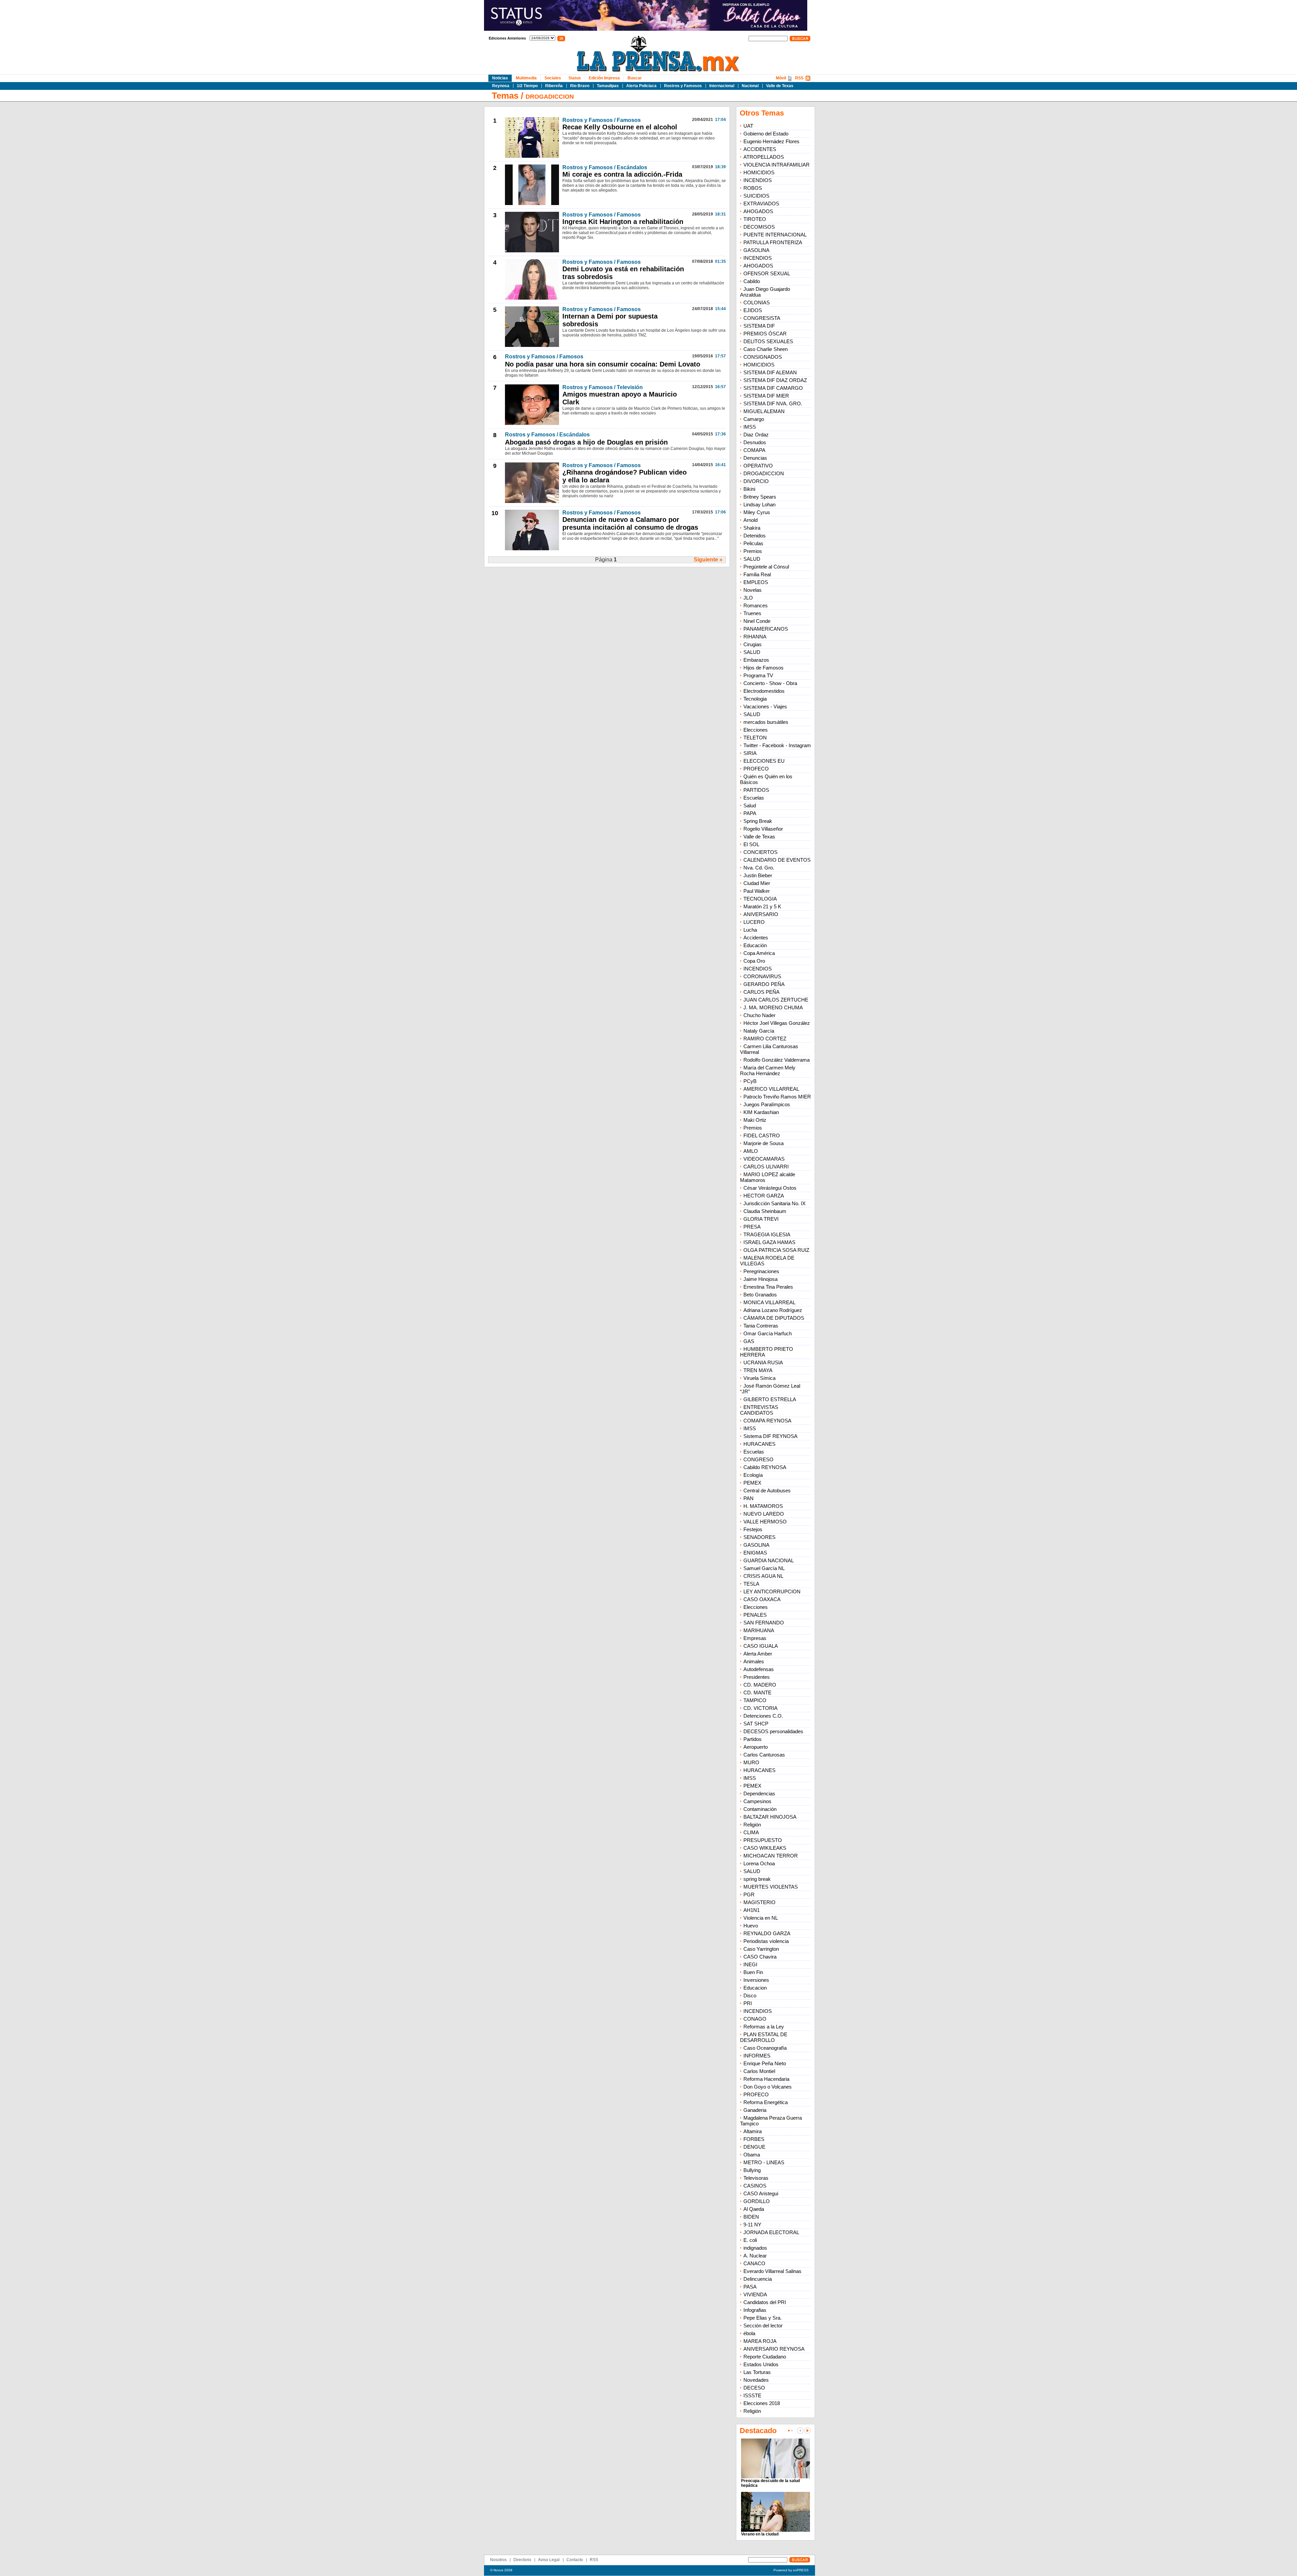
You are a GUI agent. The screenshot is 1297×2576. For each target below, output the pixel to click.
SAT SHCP (756, 1724)
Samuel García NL (764, 1568)
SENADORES (759, 1537)
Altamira (753, 2131)
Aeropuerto (756, 1747)
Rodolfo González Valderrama (777, 1060)
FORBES (754, 2139)
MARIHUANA (759, 1630)
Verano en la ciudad (760, 2534)
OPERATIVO (758, 466)
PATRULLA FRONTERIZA (773, 242)
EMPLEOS (756, 582)
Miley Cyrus (757, 512)
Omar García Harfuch (768, 1333)
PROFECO (756, 769)
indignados (755, 2248)
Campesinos (757, 1801)
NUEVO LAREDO (764, 1514)
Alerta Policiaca (641, 86)
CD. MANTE (757, 1693)
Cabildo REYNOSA (765, 1467)
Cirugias (753, 644)
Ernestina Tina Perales (768, 1287)
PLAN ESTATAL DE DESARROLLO (764, 2037)
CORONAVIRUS (762, 976)
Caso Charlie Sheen (766, 349)
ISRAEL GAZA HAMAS (769, 1242)
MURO (751, 1762)
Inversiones (756, 1980)
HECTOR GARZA (764, 1196)
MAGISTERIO (759, 1902)
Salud (750, 805)
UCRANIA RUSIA (763, 1362)
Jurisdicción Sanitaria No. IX (774, 1203)
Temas (505, 96)
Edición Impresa (604, 78)
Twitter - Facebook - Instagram (777, 745)
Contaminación (760, 1809)
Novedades (756, 2380)
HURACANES (759, 1444)
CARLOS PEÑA (761, 992)
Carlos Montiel (759, 2071)
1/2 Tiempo (527, 86)
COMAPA (754, 450)
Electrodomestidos (764, 691)
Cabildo (752, 281)
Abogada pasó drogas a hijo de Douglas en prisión (586, 442)
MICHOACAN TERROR (771, 1856)
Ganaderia (755, 2110)
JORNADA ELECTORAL (771, 2232)
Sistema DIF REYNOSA (770, 1436)
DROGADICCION (550, 97)
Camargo (754, 419)
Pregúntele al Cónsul (766, 567)
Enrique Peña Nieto (765, 2063)
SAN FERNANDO (764, 1623)
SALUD (752, 559)
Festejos (753, 1529)
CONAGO (755, 2019)
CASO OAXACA (762, 1599)
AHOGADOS (758, 211)
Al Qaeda (754, 2209)
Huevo (751, 1926)
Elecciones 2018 (762, 2403)
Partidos (753, 1739)
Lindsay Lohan (759, 504)
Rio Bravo (580, 86)
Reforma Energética (766, 2102)
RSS (799, 78)
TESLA (751, 1584)
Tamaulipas (608, 86)
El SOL (751, 844)
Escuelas (754, 798)
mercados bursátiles (766, 722)
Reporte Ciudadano (765, 2357)
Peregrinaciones (761, 1271)
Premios (753, 551)
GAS (749, 1341)
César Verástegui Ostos (770, 1188)
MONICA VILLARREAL (769, 1302)
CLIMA (751, 1832)
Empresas (755, 1638)
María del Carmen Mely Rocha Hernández (768, 1070)
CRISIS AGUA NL (763, 1576)
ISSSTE (752, 2395)
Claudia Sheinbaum (765, 1211)
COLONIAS (757, 302)
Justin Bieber (758, 875)
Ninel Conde (757, 621)
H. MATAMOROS (763, 1506)
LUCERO (754, 922)
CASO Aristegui (761, 2193)
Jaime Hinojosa (760, 1279)
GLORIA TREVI (761, 1219)
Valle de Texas (780, 86)
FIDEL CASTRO (762, 1135)
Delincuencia (758, 2279)
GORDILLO (757, 2201)
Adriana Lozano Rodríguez (773, 1310)
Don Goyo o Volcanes (768, 2087)
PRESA (752, 1227)
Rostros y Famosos (683, 86)
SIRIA (750, 753)
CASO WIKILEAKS (765, 1848)
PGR (749, 1895)
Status (575, 78)
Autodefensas (759, 1669)
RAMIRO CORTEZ (765, 1039)
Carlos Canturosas (764, 1755)
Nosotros (498, 2560)
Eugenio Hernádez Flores (771, 141)
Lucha (750, 930)
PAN (748, 1498)
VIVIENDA (755, 2294)
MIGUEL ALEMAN (764, 411)
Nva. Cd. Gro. (759, 868)
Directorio (522, 2560)
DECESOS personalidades (773, 1731)
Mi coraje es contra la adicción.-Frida (622, 174)
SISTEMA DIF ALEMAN (770, 372)
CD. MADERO (760, 1685)
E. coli (750, 2240)
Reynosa (501, 86)
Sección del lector (763, 2326)
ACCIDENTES (760, 149)
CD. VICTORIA (760, 1708)
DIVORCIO (756, 481)
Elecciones (756, 730)
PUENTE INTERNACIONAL (775, 235)
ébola (749, 2333)
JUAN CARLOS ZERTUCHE (776, 1000)
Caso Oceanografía (765, 2048)
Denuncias (755, 458)
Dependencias (759, 1794)
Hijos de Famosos (764, 668)
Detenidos (755, 536)
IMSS (750, 427)
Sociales (553, 78)
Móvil (781, 78)
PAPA (750, 813)
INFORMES (757, 2056)
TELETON (755, 738)
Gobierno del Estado (766, 134)
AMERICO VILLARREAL (771, 1089)
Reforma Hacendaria (766, 2079)
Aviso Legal (549, 2560)
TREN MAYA (758, 1370)
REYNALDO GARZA (767, 1933)
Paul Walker (757, 891)
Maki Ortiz (755, 1120)
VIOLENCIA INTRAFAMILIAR (777, 165)
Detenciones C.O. (763, 1716)
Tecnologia (755, 699)
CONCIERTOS (760, 852)
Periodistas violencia (766, 1941)
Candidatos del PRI (765, 2302)
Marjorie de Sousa (764, 1143)
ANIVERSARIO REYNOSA (774, 2349)
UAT (748, 126)
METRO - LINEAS (764, 2162)
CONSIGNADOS (763, 357)
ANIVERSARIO (761, 914)
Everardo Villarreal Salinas (772, 2271)
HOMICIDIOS (759, 172)
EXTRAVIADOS (761, 204)
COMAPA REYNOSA (767, 1421)
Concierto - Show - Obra (770, 683)
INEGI (750, 1964)
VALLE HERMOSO (765, 1522)
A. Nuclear (755, 2256)
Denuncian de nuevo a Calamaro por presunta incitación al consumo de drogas (630, 523)
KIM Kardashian (761, 1112)
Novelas (753, 590)
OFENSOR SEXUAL (767, 273)
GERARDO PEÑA (764, 984)
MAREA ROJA (760, 2341)
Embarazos (756, 660)
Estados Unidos (761, 2364)
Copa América (759, 953)
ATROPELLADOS (764, 157)
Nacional (750, 86)
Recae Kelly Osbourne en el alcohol (620, 127)
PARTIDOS (756, 790)
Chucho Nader (759, 1015)
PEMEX (752, 1483)
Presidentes (757, 1677)
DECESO (754, 2388)
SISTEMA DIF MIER (766, 396)
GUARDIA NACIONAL (769, 1560)
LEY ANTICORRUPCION (772, 1592)
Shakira (752, 528)
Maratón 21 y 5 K (762, 906)
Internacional (722, 86)
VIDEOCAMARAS (764, 1159)
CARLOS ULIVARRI (766, 1167)
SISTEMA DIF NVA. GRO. (773, 403)
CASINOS (755, 2186)
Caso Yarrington (761, 1949)
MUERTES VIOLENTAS (771, 1887)
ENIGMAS (755, 1553)
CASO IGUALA (761, 1646)
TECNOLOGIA (760, 899)
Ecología (753, 1475)
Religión (752, 1825)
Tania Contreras (761, 1326)
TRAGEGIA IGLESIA (767, 1234)
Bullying (752, 2170)
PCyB (750, 1081)
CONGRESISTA (762, 318)
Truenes (752, 613)
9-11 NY (752, 2225)
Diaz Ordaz (756, 435)
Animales (754, 1661)
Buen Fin (753, 1972)
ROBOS (753, 188)
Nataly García (759, 1031)
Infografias (755, 2310)
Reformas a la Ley (764, 2027)
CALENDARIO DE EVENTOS (777, 860)
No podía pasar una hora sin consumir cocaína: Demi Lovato (603, 364)
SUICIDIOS (756, 196)
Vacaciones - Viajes (765, 706)
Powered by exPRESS (791, 2570)
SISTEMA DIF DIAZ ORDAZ (775, 380)
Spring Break (758, 821)
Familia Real (757, 574)
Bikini (749, 489)
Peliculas (753, 543)
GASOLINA (756, 250)
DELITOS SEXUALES (768, 341)
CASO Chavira (760, 1957)
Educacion (755, 1988)
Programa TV (758, 675)
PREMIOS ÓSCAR (765, 334)
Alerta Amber (758, 1654)
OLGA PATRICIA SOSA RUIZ (776, 1250)
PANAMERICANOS (766, 629)
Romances (756, 605)
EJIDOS (753, 310)
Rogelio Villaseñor (763, 829)
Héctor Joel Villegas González (777, 1023)
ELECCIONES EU (764, 761)
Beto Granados (760, 1295)
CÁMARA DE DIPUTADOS (774, 1318)
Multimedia (526, 78)
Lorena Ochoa (759, 1863)
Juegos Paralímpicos (767, 1104)
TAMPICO (755, 1700)
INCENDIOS (758, 180)
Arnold (751, 520)
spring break (757, 1879)
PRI (748, 2003)
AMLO (751, 1151)
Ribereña (554, 86)
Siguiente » (708, 560)
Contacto (575, 2560)
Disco (750, 1996)
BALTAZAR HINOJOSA (770, 1817)
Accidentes (756, 938)
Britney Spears (760, 497)
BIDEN (751, 2217)
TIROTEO (755, 219)
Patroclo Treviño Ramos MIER (777, 1097)
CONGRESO (758, 1459)
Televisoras (756, 2178)
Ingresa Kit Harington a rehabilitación (623, 222)
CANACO (754, 2263)
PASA (750, 2287)
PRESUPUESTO (763, 1840)
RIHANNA (755, 637)
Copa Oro (754, 961)
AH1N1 (752, 1910)
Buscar (635, 78)
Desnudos (755, 442)
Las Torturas (757, 2372)
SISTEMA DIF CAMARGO (773, 388)
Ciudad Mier (757, 883)
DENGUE (754, 2147)
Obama (752, 2155)
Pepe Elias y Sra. (762, 2318)
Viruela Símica (759, 1378)
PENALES (755, 1615)
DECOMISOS (759, 227)
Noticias (500, 78)
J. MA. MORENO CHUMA (773, 1007)
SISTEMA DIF (759, 326)
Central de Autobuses (767, 1491)
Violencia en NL (761, 1918)
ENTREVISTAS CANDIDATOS (759, 1410)
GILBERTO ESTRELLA (770, 1399)
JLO (748, 598)
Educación (755, 945)
